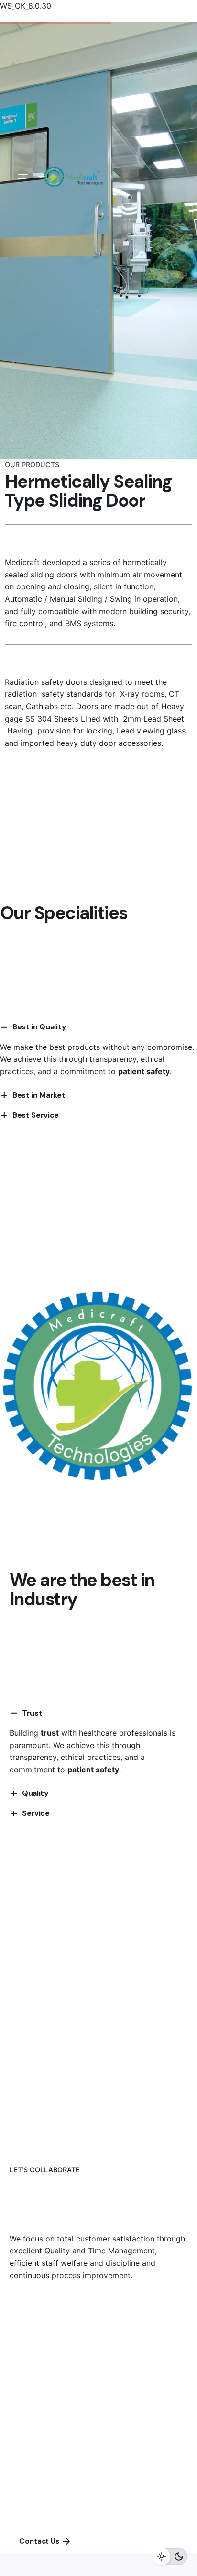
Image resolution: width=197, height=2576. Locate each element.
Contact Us (39, 2541)
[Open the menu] (23, 177)
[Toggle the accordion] (14, 1713)
